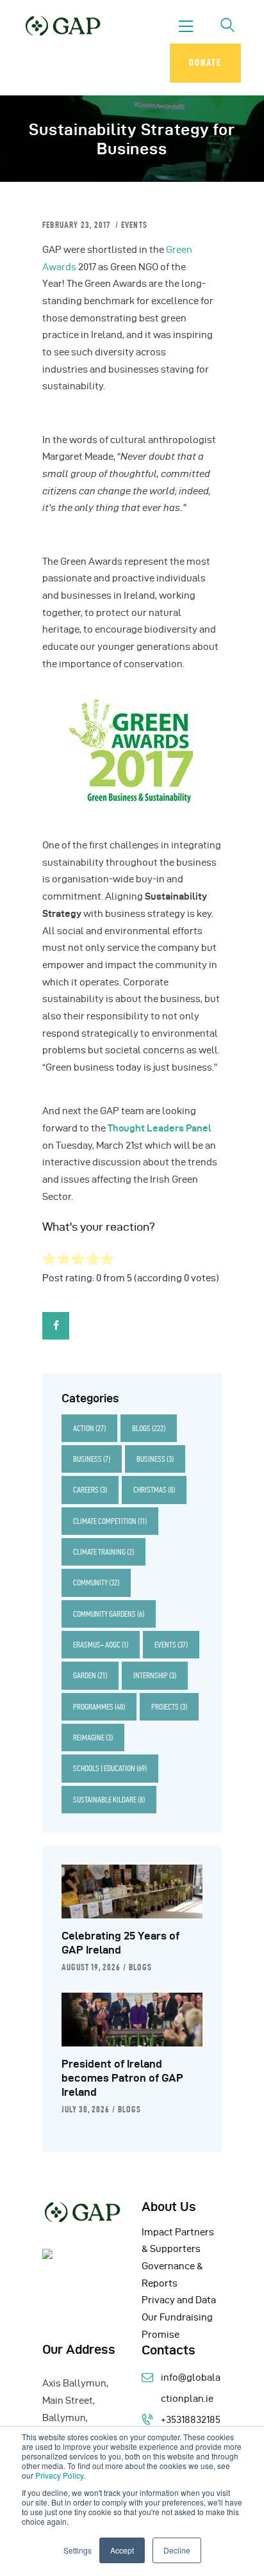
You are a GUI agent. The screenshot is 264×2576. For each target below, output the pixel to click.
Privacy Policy (59, 2475)
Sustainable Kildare (109, 1800)
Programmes (99, 1707)
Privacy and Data (179, 2300)
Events (134, 225)
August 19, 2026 (91, 1967)
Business (92, 1459)
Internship (155, 1675)
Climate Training (103, 1552)
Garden (90, 1675)
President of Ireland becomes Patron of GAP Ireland (122, 2078)
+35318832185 (191, 2420)
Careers (90, 1490)
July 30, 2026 (86, 2109)
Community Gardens (109, 1614)
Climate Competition (110, 1521)
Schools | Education (110, 1768)
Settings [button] (78, 2550)
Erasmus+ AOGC (101, 1645)
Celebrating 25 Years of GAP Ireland (120, 1943)
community (96, 1583)
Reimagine (93, 1738)
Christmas (154, 1490)
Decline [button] (177, 2550)
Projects (169, 1707)
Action (89, 1428)
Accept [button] (122, 2550)
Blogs (149, 1428)
